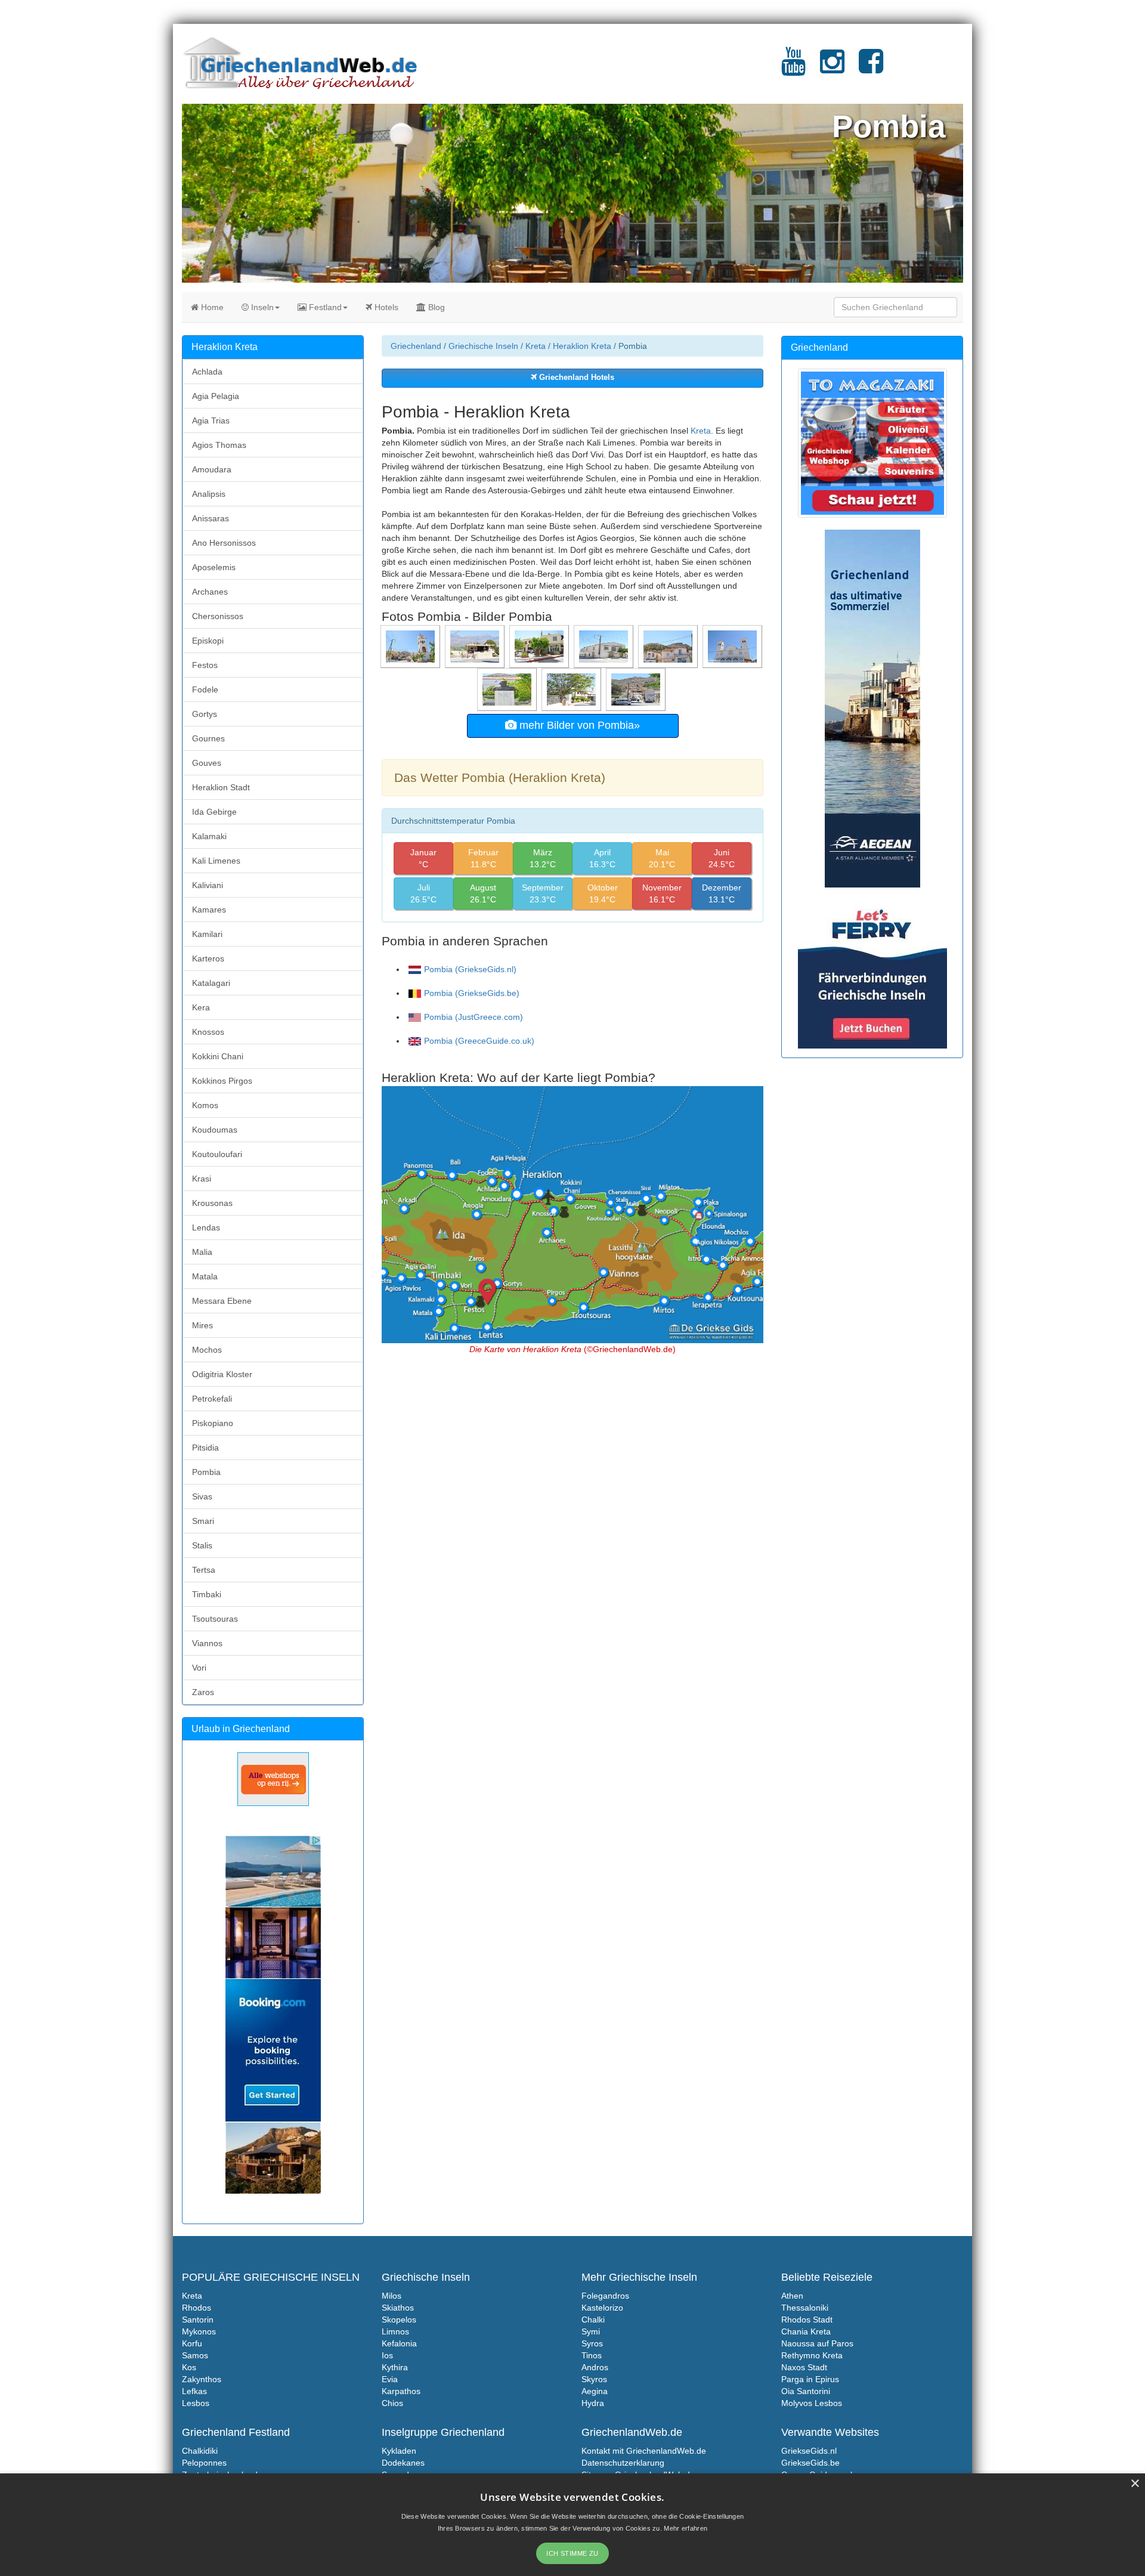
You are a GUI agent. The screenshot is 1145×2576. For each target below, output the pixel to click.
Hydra (593, 2403)
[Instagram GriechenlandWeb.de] (832, 69)
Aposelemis (214, 567)
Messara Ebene (222, 1301)
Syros (592, 2343)
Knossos (208, 1032)
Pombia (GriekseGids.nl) (470, 969)
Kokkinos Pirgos (222, 1081)
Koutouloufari (217, 1154)
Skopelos (399, 2320)
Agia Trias (211, 420)
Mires (202, 1325)
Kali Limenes (216, 861)
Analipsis (209, 494)
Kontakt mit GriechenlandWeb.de (644, 2451)
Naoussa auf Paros (817, 2343)
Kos (189, 2367)
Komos (205, 1105)
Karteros (208, 958)
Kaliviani (208, 885)
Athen (792, 2296)
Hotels (385, 307)
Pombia (206, 1472)
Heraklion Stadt (221, 787)
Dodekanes (403, 2463)
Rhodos (196, 2308)
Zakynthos (202, 2379)
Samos (195, 2355)
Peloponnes (204, 2463)
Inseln (261, 307)
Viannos (207, 1643)
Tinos (592, 2355)
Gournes (208, 738)
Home (211, 307)
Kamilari (207, 934)
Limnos (395, 2331)
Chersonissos (218, 616)
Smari (203, 1521)
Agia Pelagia (216, 396)
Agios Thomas (219, 445)
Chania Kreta (806, 2331)
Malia (202, 1252)
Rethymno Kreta (812, 2355)
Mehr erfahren (686, 2528)
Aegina (595, 2391)
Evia (390, 2379)
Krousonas (212, 1203)
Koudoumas (215, 1130)
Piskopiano (213, 1423)
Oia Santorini (806, 2391)
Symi (591, 2331)
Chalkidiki (200, 2451)
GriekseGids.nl (809, 2451)
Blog (435, 307)
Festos (205, 665)
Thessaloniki (805, 2308)
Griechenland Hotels (575, 378)
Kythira (395, 2367)
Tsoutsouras (215, 1619)
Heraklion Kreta (582, 346)
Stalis (202, 1545)
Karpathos (401, 2391)
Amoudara (212, 469)
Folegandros (605, 2296)
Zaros (203, 1692)
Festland (324, 307)
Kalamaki (209, 836)
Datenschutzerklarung (623, 2463)
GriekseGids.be (810, 2463)
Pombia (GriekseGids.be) (472, 993)
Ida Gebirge (214, 812)
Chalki (593, 2320)
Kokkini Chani (218, 1056)
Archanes (210, 592)
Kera (201, 1007)
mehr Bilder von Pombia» (578, 725)
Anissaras (211, 518)
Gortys (205, 714)
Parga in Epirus (810, 2379)
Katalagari (211, 983)
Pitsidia (205, 1448)
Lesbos (196, 2403)
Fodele (205, 689)
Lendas (206, 1227)
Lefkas (194, 2391)
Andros (595, 2367)
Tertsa (204, 1570)
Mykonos (199, 2331)
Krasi (202, 1179)
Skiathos (398, 2308)
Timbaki (207, 1594)
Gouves (207, 763)
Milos (392, 2296)
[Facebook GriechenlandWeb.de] (871, 69)
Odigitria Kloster (222, 1374)
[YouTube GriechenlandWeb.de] (793, 69)
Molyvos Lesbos (812, 2403)
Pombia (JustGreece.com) (474, 1017)
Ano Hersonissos (224, 543)
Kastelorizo (602, 2308)
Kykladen (399, 2451)
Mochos (207, 1350)
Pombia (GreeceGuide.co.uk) (479, 1041)
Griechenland (416, 346)
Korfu (192, 2343)
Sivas (202, 1496)
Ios (387, 2355)
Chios (392, 2403)
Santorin (198, 2320)
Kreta (536, 346)
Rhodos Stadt (807, 2320)
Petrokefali (212, 1399)
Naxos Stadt (804, 2367)
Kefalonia (399, 2343)
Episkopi (208, 641)
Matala (205, 1276)
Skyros (594, 2379)
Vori (199, 1668)
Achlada (207, 372)
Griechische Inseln (483, 346)
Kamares (209, 910)
